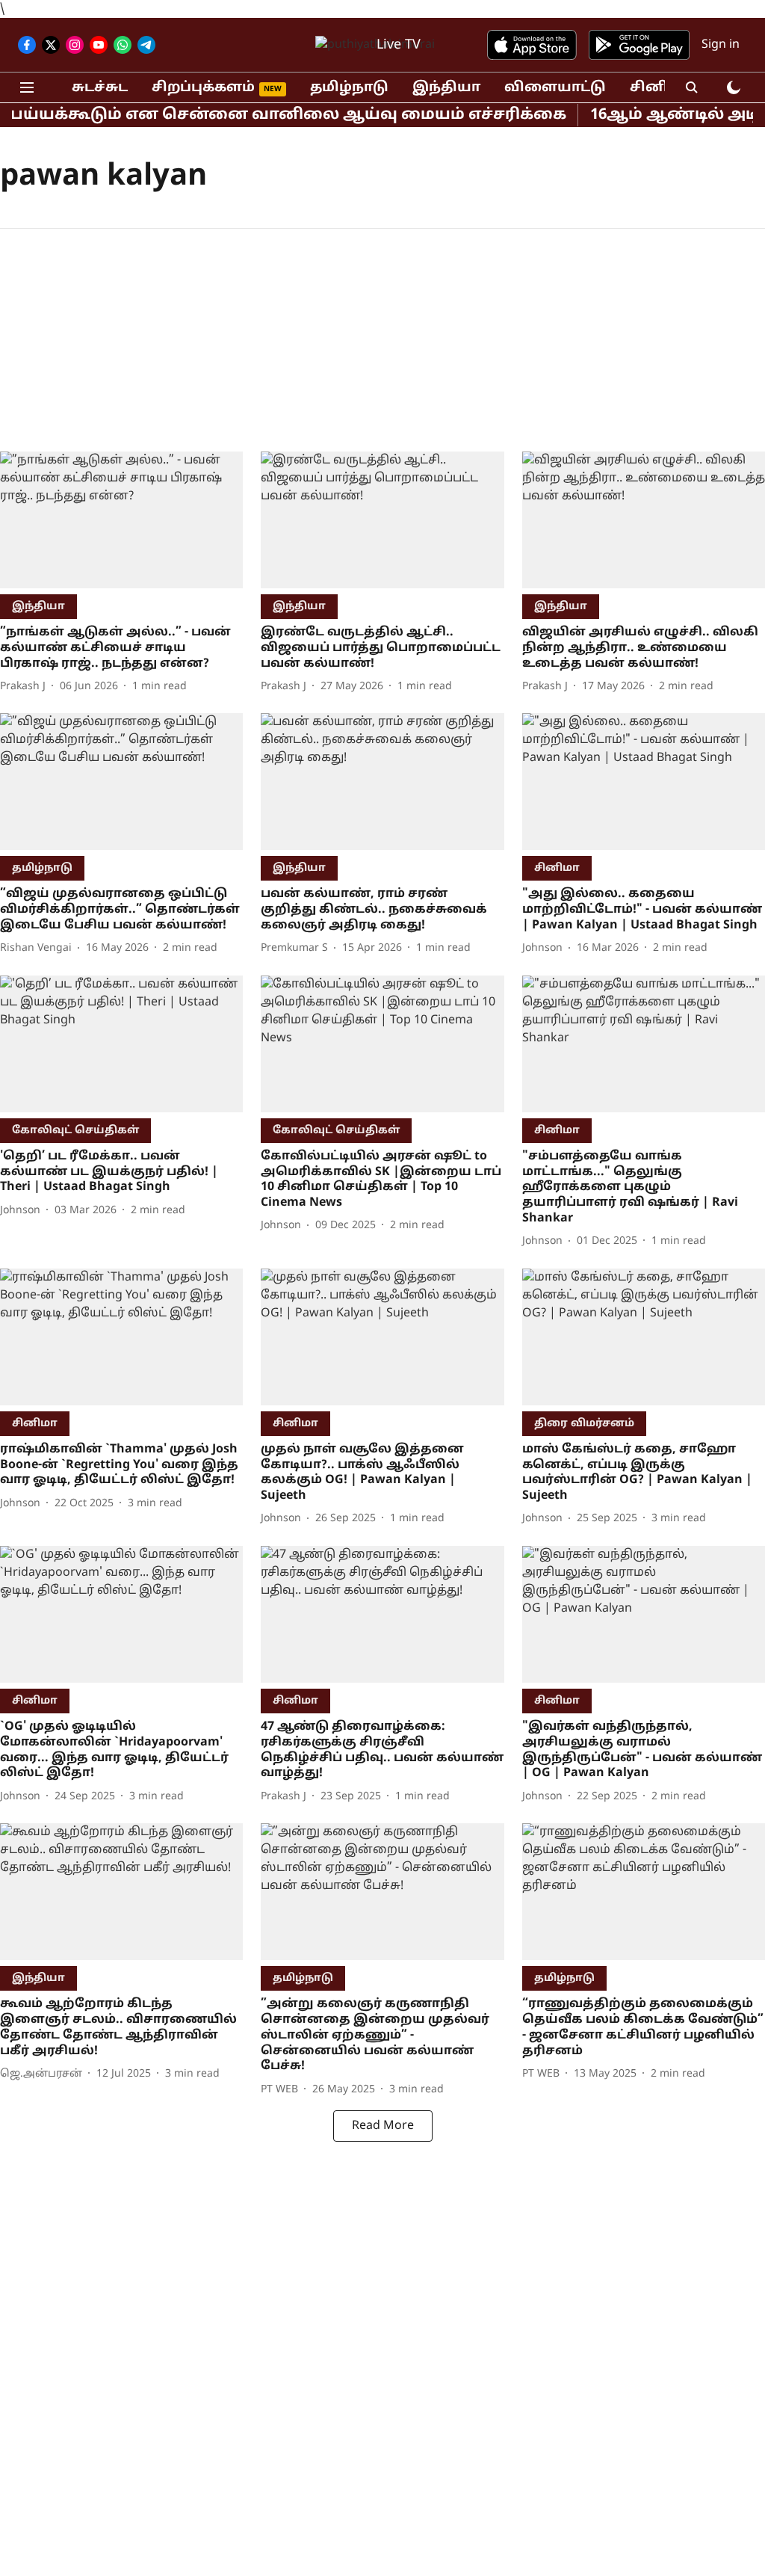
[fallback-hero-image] (121, 520)
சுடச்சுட (100, 88)
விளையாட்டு (555, 88)
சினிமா (660, 88)
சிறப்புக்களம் (203, 88)
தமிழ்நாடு (349, 88)
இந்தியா (446, 88)
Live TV (399, 45)
